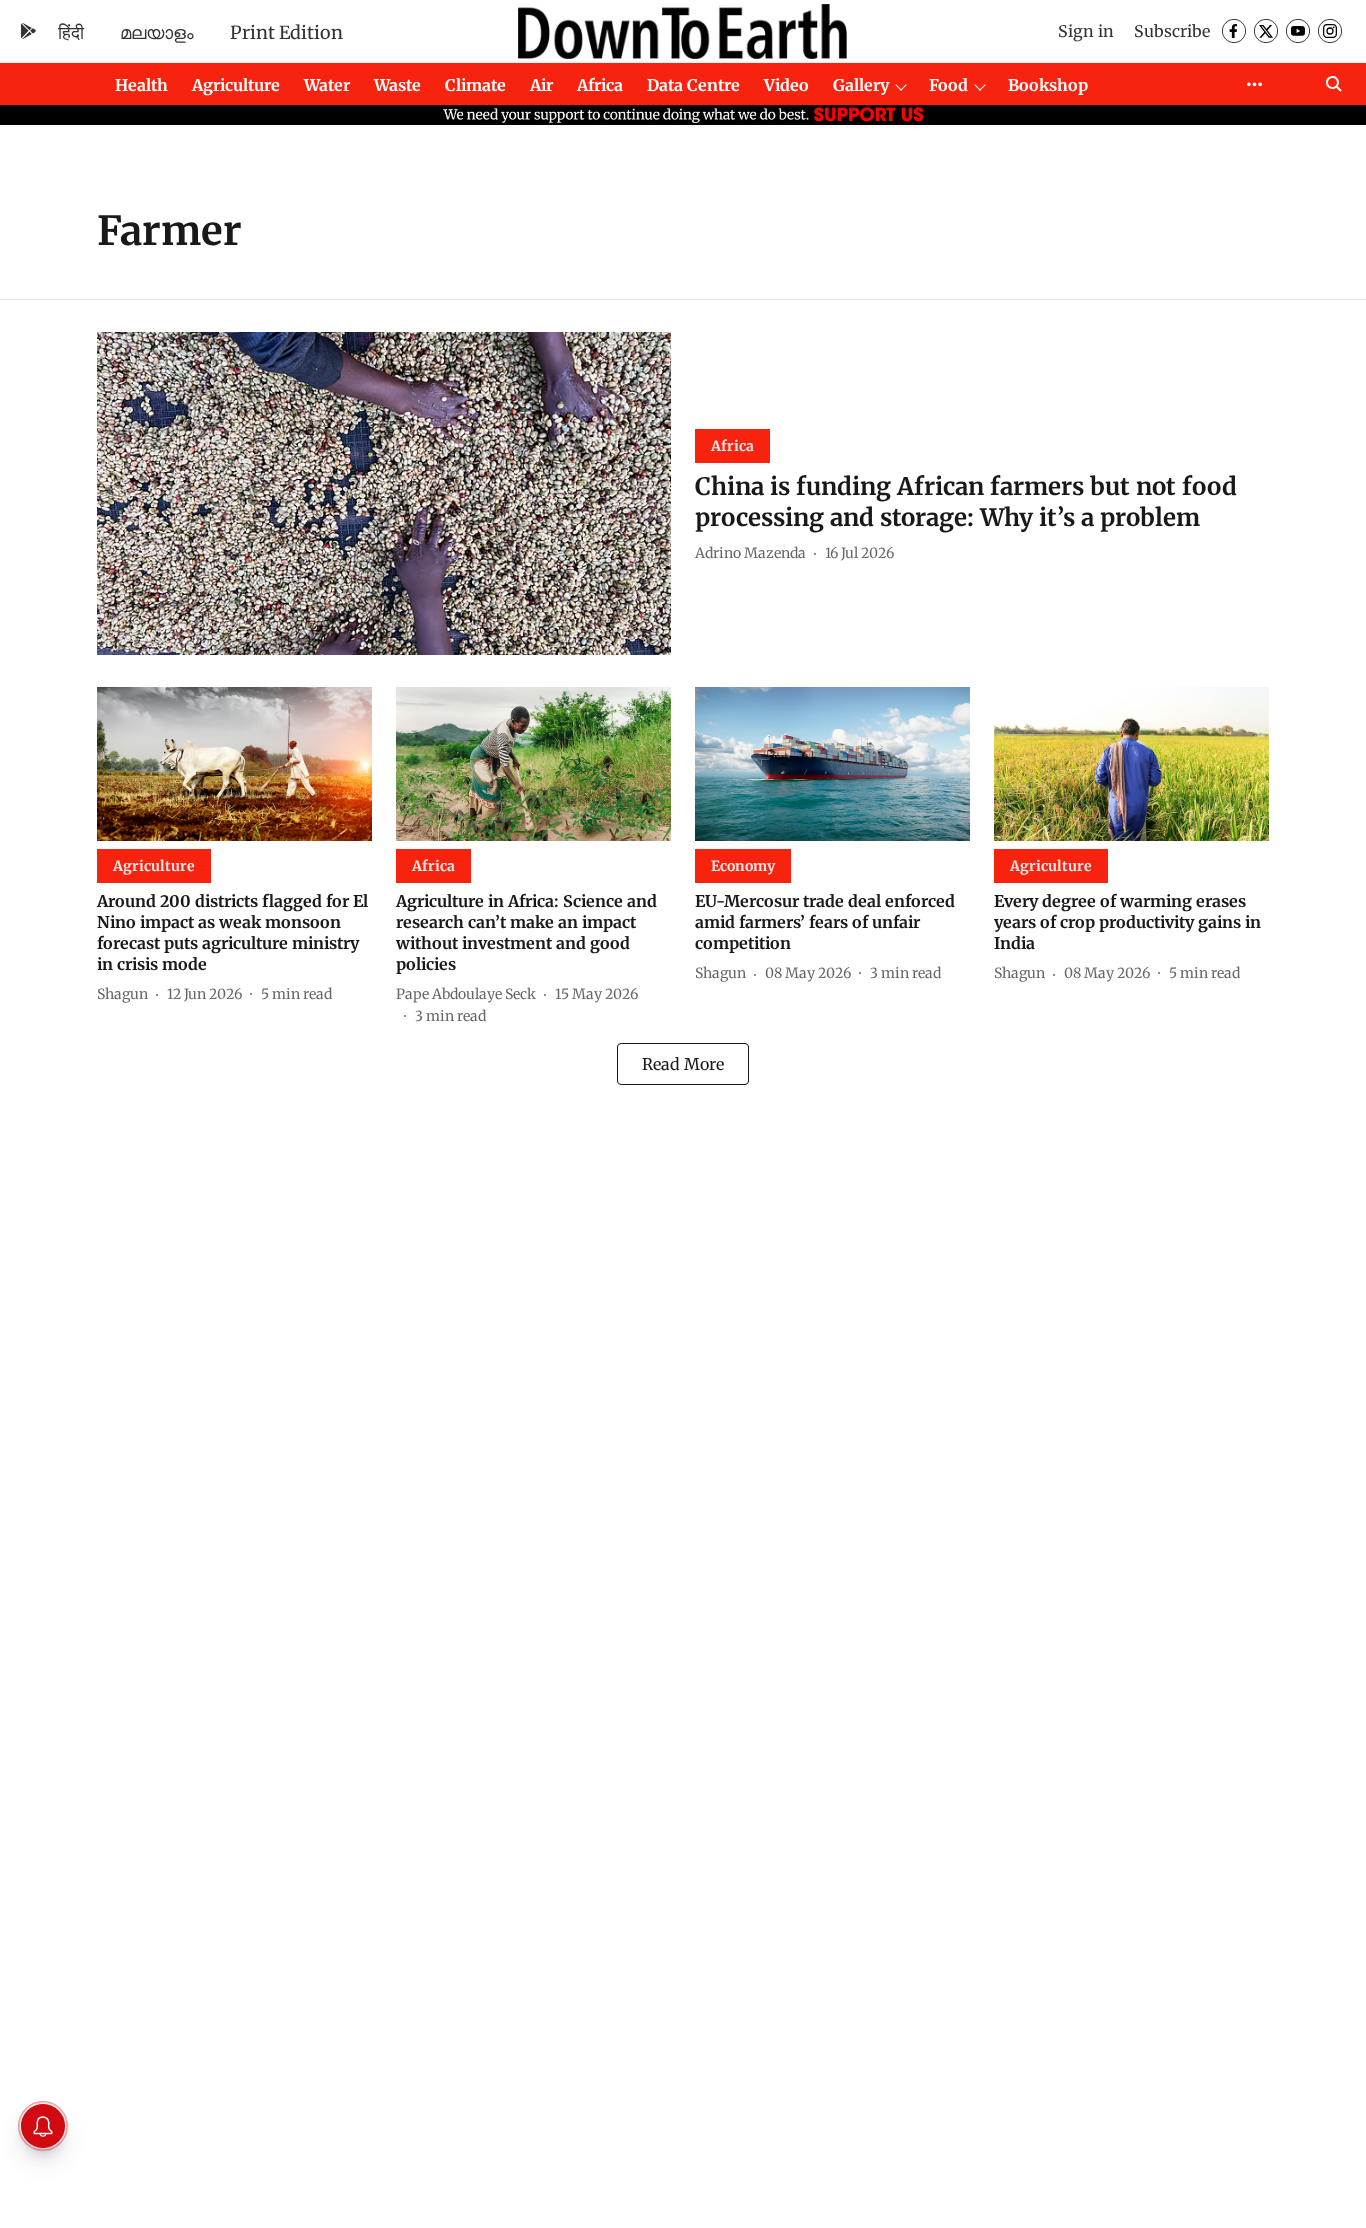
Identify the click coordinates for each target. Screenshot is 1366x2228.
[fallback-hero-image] (384, 493)
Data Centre (693, 85)
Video (786, 85)
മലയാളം (157, 32)
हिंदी (71, 32)
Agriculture (236, 85)
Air (541, 85)
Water (327, 85)
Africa (600, 85)
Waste (397, 85)
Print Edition (286, 32)
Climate (475, 85)
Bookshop (1048, 85)
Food (948, 85)
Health (141, 85)
